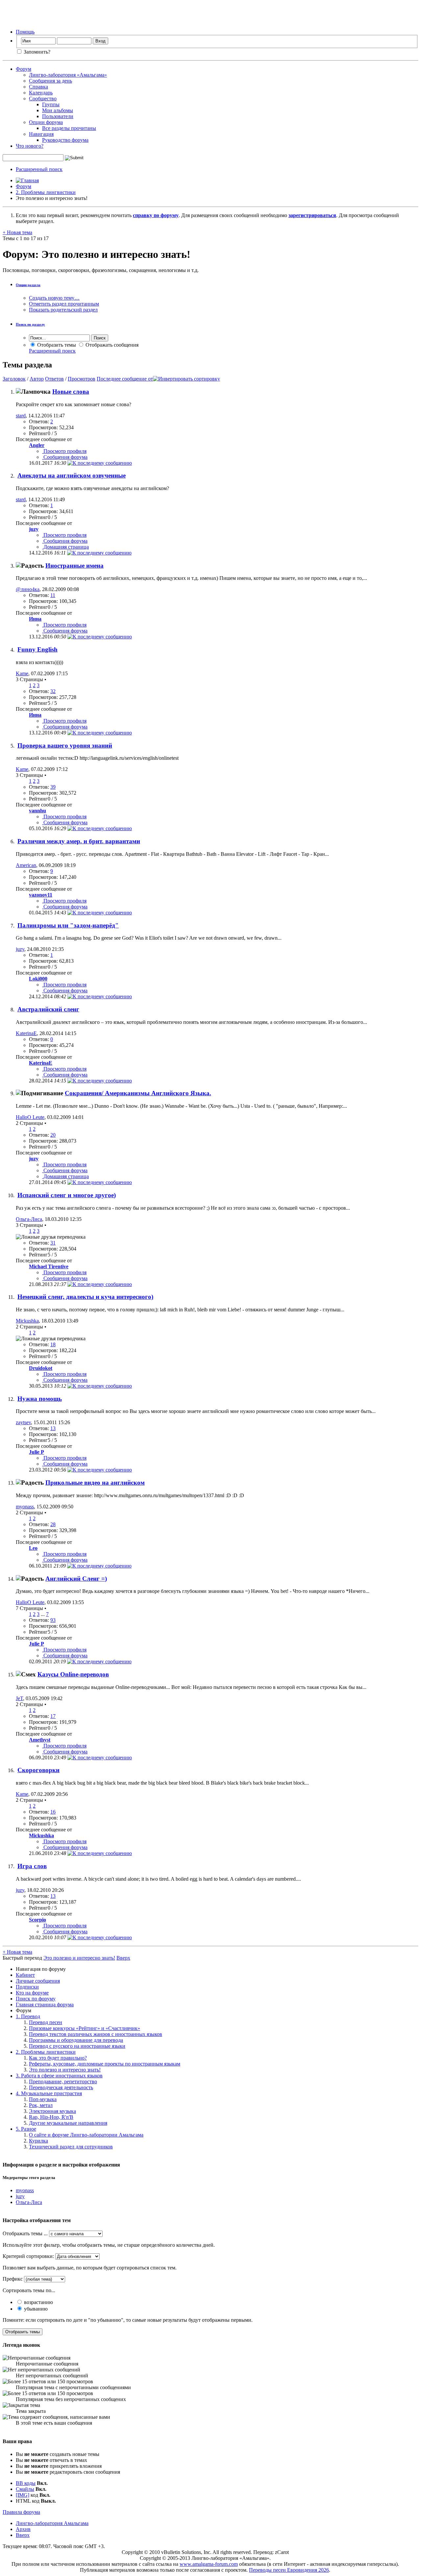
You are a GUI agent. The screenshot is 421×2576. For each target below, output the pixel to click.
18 (53, 1344)
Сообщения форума (65, 457)
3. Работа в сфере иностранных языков (59, 2076)
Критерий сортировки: (28, 2256)
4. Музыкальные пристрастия (49, 2093)
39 (53, 787)
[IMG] (23, 2495)
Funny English (37, 649)
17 (53, 1716)
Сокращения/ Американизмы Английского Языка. (138, 1093)
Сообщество (43, 99)
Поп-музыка (43, 2099)
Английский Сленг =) (76, 1579)
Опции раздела (28, 285)
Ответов (54, 379)
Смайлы (25, 2489)
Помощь (25, 32)
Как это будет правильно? (58, 2058)
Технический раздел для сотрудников (71, 2147)
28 (53, 1524)
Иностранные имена (74, 566)
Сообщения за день (50, 81)
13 (53, 1428)
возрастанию (38, 2302)
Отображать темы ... (25, 2233)
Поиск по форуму (36, 1999)
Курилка (38, 2141)
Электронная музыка (52, 2111)
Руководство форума (65, 140)
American (26, 865)
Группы (51, 104)
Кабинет (25, 1975)
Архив (23, 2529)
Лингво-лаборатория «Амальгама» (68, 75)
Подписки (27, 1987)
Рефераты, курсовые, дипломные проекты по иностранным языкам (105, 2064)
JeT (19, 1698)
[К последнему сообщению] (100, 463)
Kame (22, 673)
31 (53, 1243)
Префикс (13, 2279)
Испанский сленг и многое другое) (67, 1195)
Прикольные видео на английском (95, 1483)
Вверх (123, 1958)
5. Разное (26, 2129)
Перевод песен (46, 2022)
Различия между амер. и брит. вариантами (79, 841)
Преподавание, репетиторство (63, 2081)
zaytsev (23, 1422)
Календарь (41, 93)
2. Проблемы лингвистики (46, 192)
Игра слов (32, 1866)
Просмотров (82, 379)
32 (53, 691)
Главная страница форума (45, 2005)
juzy (20, 949)
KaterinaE (26, 1033)
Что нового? (30, 146)
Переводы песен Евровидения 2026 (289, 2570)
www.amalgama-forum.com (209, 2564)
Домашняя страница (65, 547)
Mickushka (27, 1321)
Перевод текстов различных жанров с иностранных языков (96, 2034)
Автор (37, 379)
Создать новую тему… (54, 298)
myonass (25, 1507)
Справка (38, 87)
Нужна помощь (40, 1399)
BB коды (26, 2483)
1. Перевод (28, 2016)
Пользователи (58, 116)
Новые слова (71, 392)
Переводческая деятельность (61, 2087)
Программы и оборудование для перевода (76, 2040)
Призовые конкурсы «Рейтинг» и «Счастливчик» (85, 2028)
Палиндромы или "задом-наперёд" (68, 925)
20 (53, 1135)
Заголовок (14, 379)
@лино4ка (28, 589)
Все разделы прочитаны (69, 128)
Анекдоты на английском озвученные (72, 475)
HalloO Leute (30, 1117)
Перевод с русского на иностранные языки (77, 2046)
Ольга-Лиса (29, 1219)
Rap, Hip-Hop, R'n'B (51, 2117)
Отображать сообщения (111, 345)
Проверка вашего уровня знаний (65, 745)
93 (53, 1620)
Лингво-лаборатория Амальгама (52, 2523)
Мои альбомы (58, 110)
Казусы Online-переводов (73, 1674)
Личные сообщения (38, 1981)
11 (53, 595)
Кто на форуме (32, 1993)
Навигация (41, 134)
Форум (24, 69)
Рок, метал (41, 2105)
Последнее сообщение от (125, 379)
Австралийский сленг (48, 1009)
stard (21, 416)
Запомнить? (36, 52)
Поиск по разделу (30, 324)
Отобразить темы (56, 345)
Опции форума (46, 122)
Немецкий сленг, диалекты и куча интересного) (85, 1297)
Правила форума (21, 2512)
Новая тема (17, 232)
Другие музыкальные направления (68, 2123)
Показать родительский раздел (63, 310)
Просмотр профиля (64, 451)
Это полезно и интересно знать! (65, 2070)
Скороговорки (38, 1770)
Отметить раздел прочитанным (64, 304)
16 (53, 1812)
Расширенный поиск (39, 169)
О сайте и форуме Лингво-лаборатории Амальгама (86, 2135)
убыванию (35, 2309)
